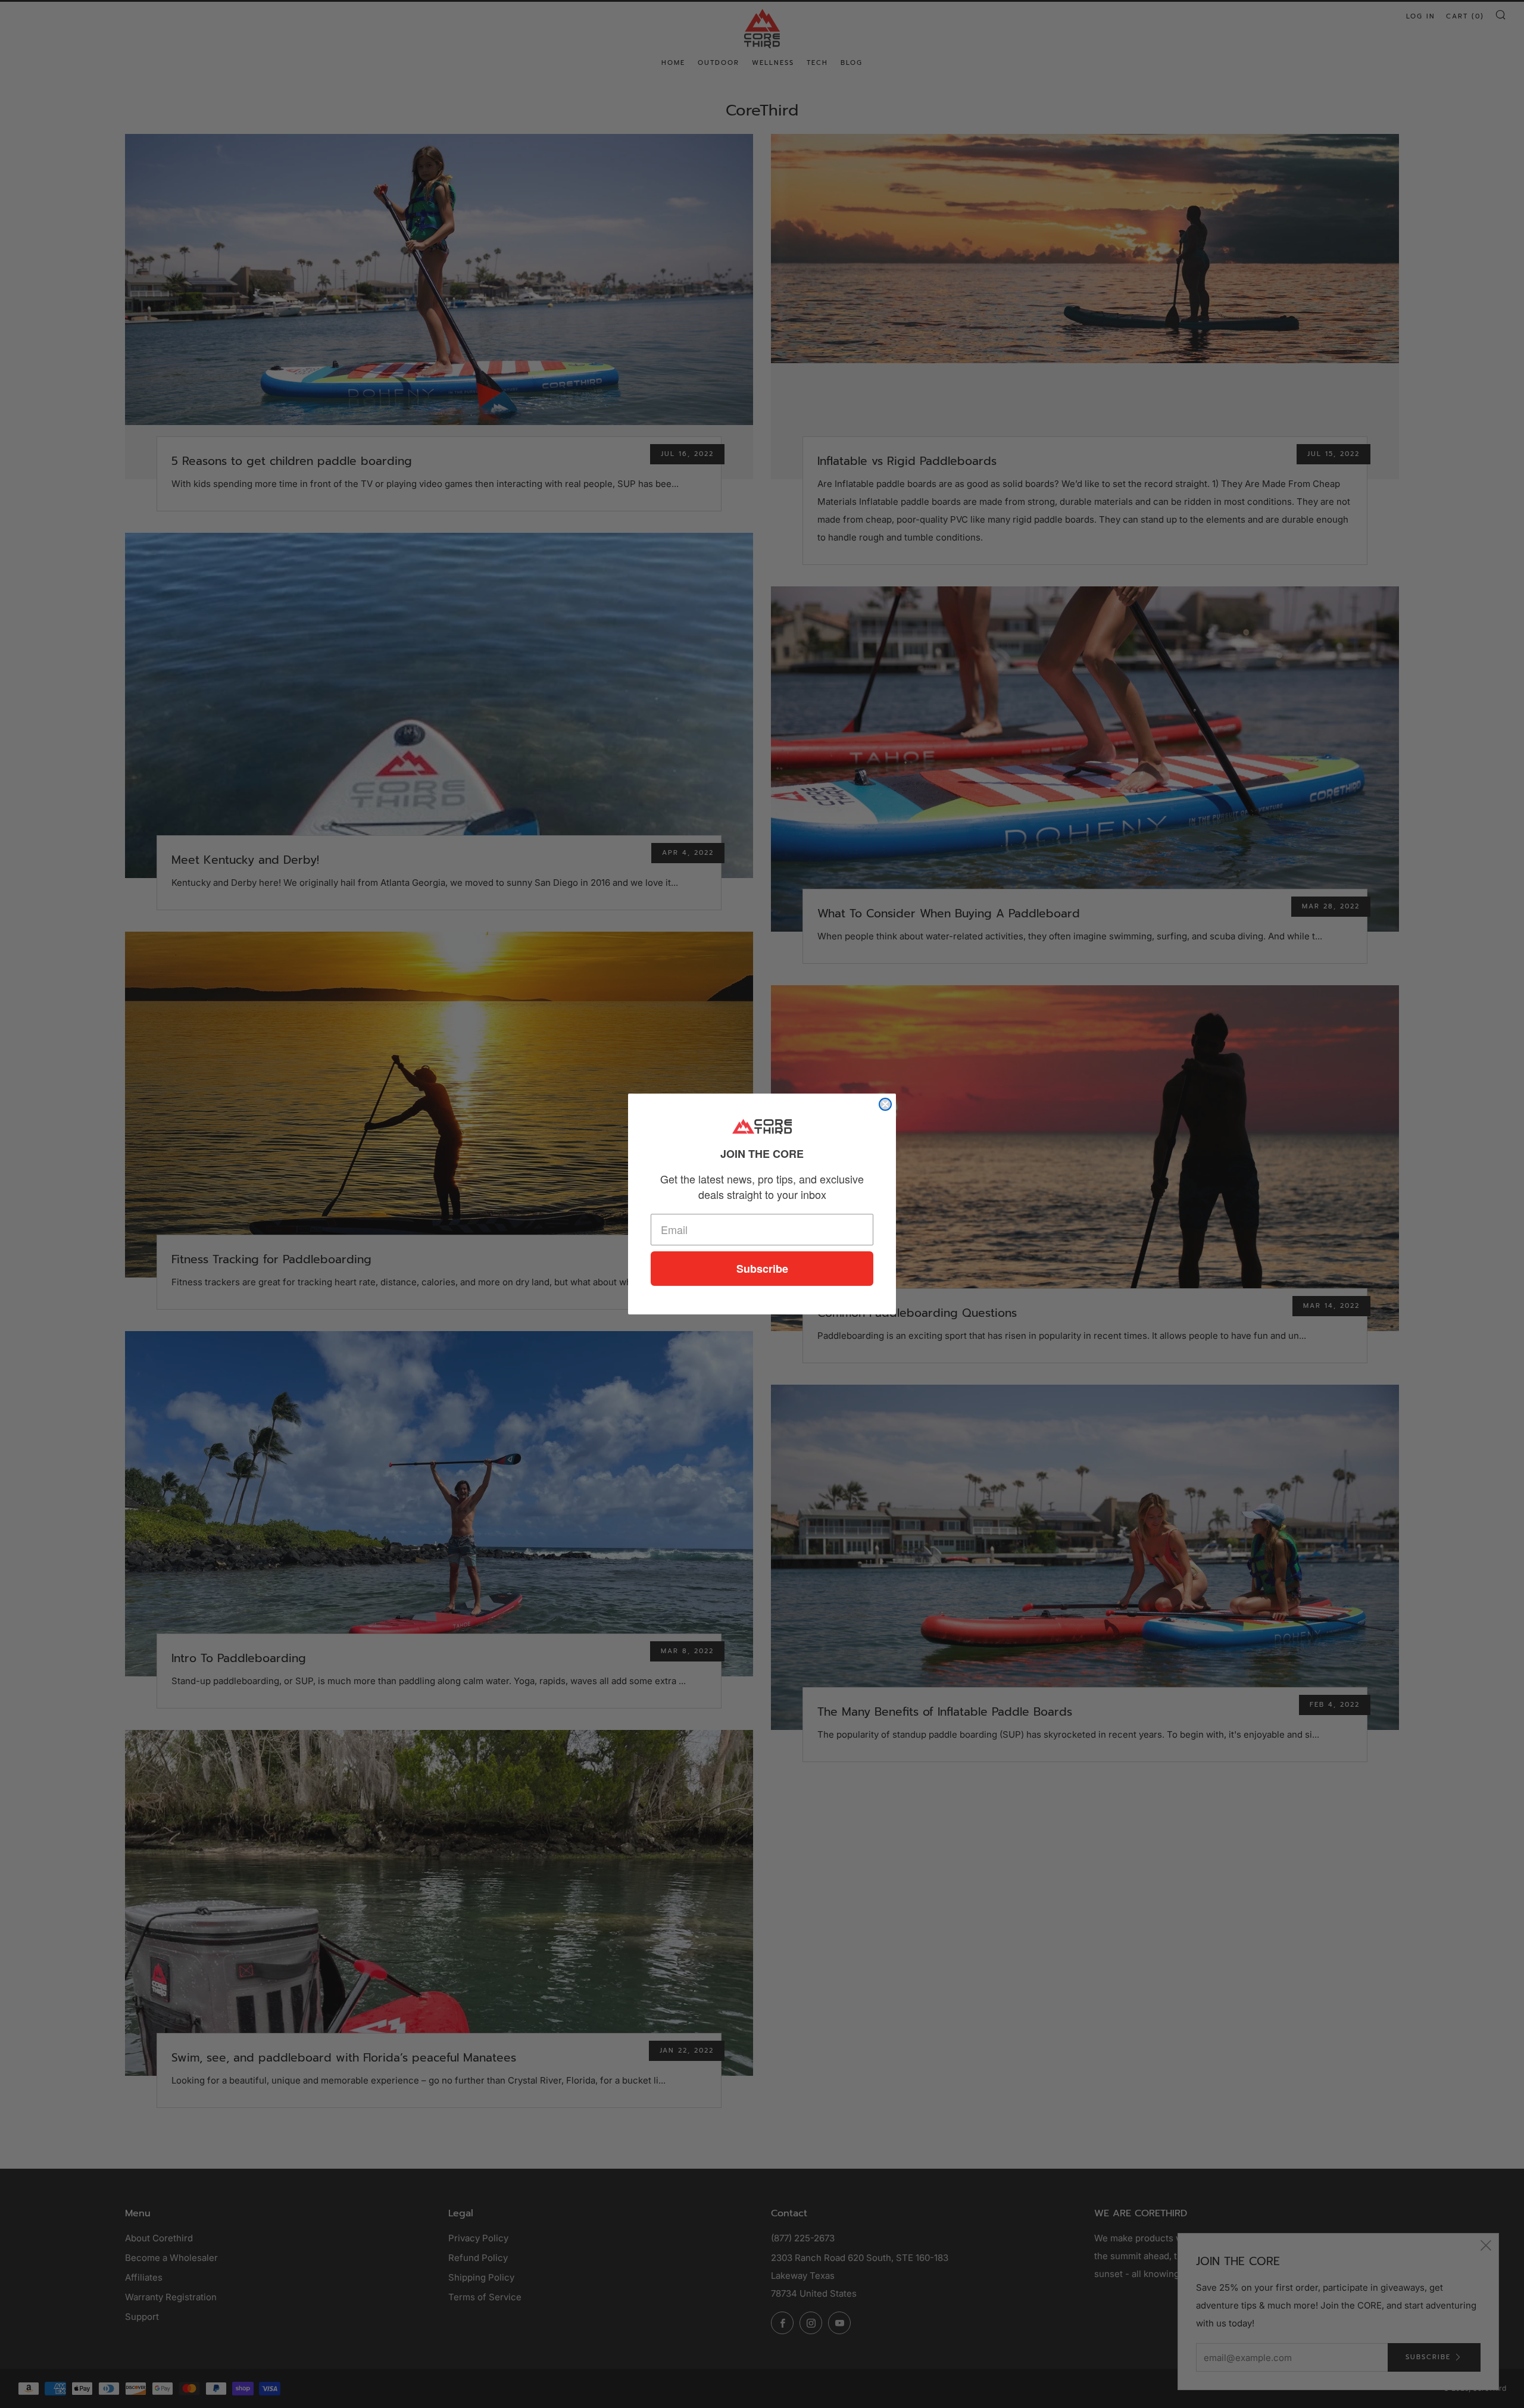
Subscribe (762, 1269)
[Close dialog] (885, 1104)
